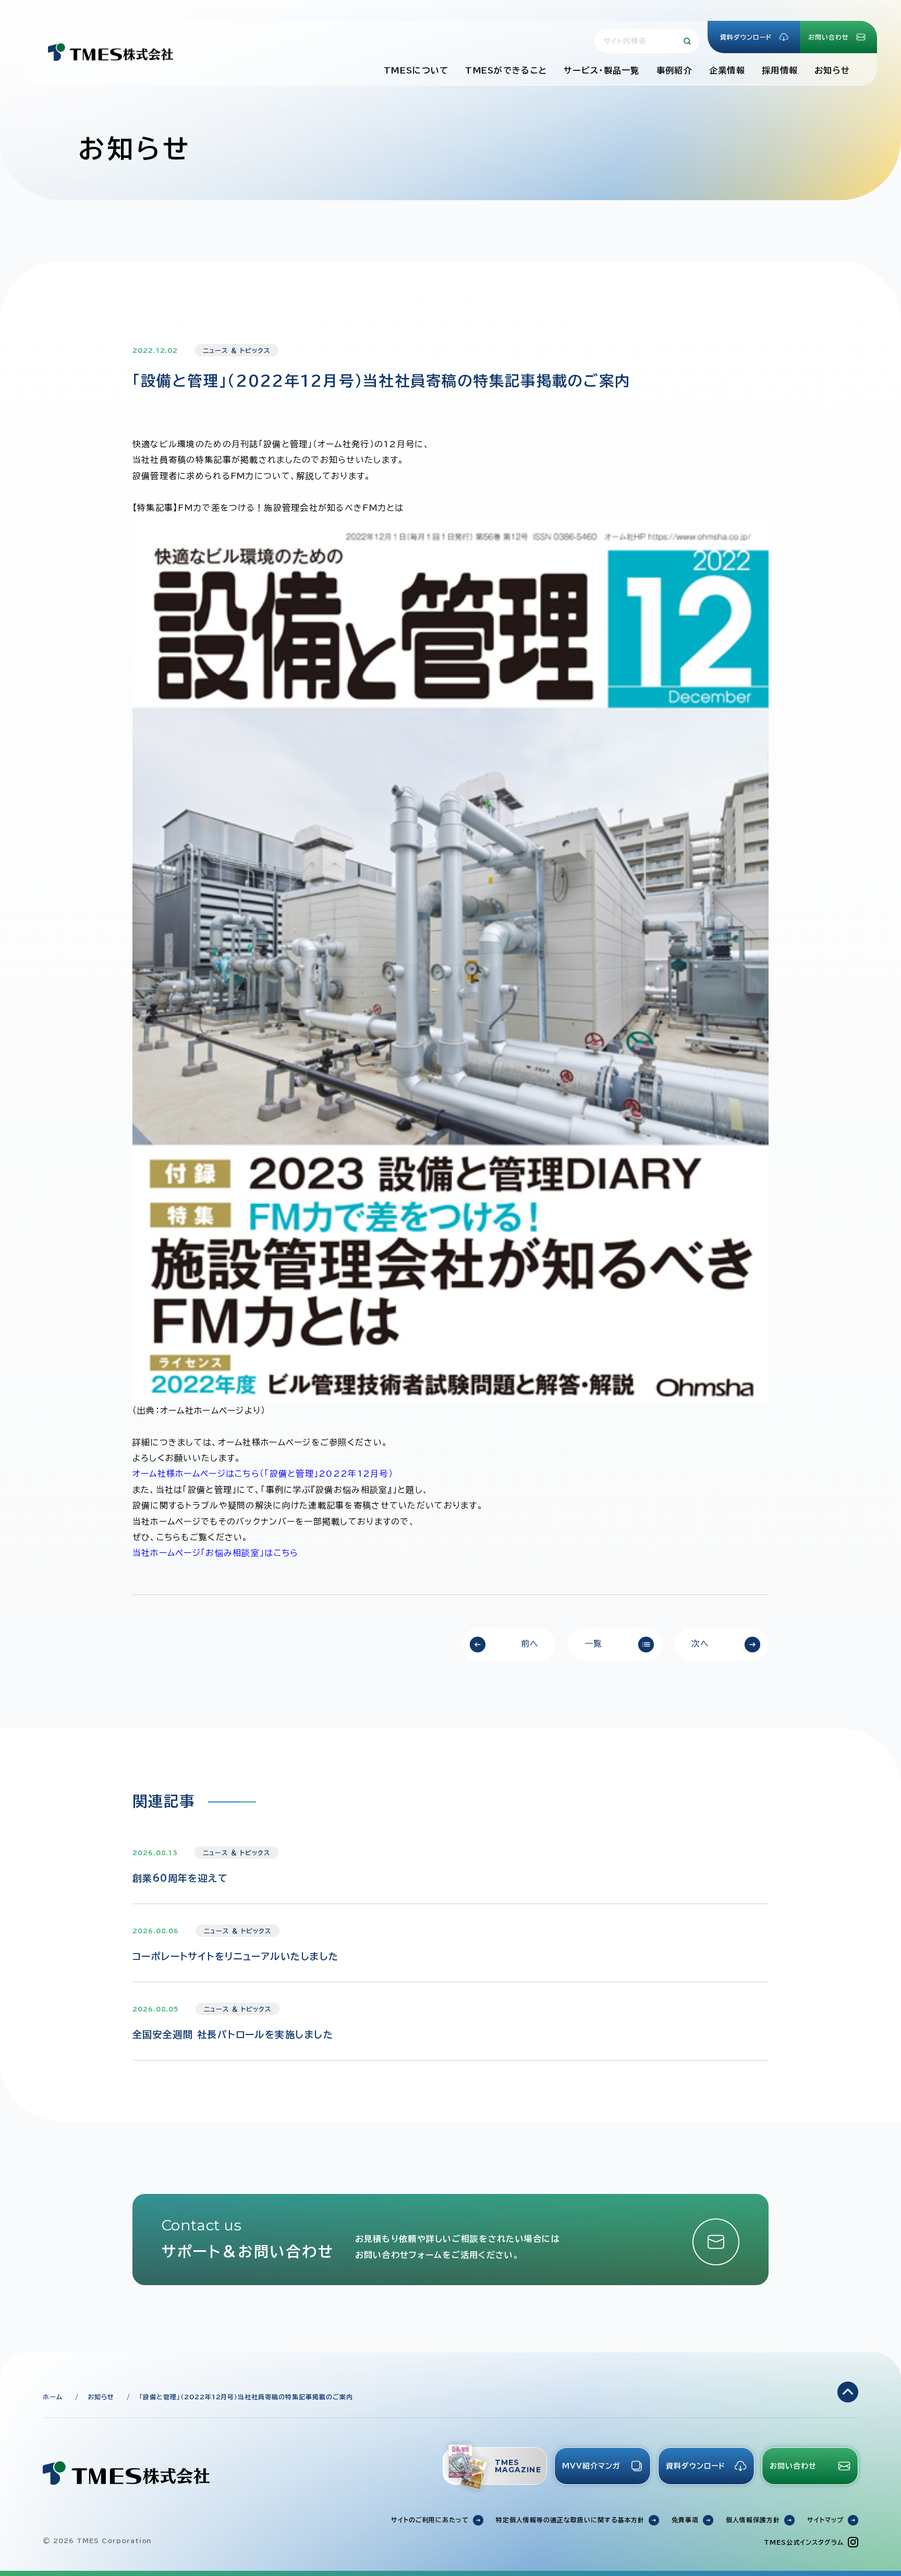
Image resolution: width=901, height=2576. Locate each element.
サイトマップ (825, 2520)
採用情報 (780, 70)
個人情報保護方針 (753, 2520)
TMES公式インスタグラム (803, 2542)
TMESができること (506, 70)
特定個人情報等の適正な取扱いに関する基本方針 (570, 2520)
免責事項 (685, 2520)
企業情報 (727, 70)
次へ (701, 1643)
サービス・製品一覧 (602, 70)
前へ (530, 1643)
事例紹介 (674, 70)
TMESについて (416, 70)
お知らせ (832, 70)
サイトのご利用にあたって (430, 2520)
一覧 (594, 1643)
